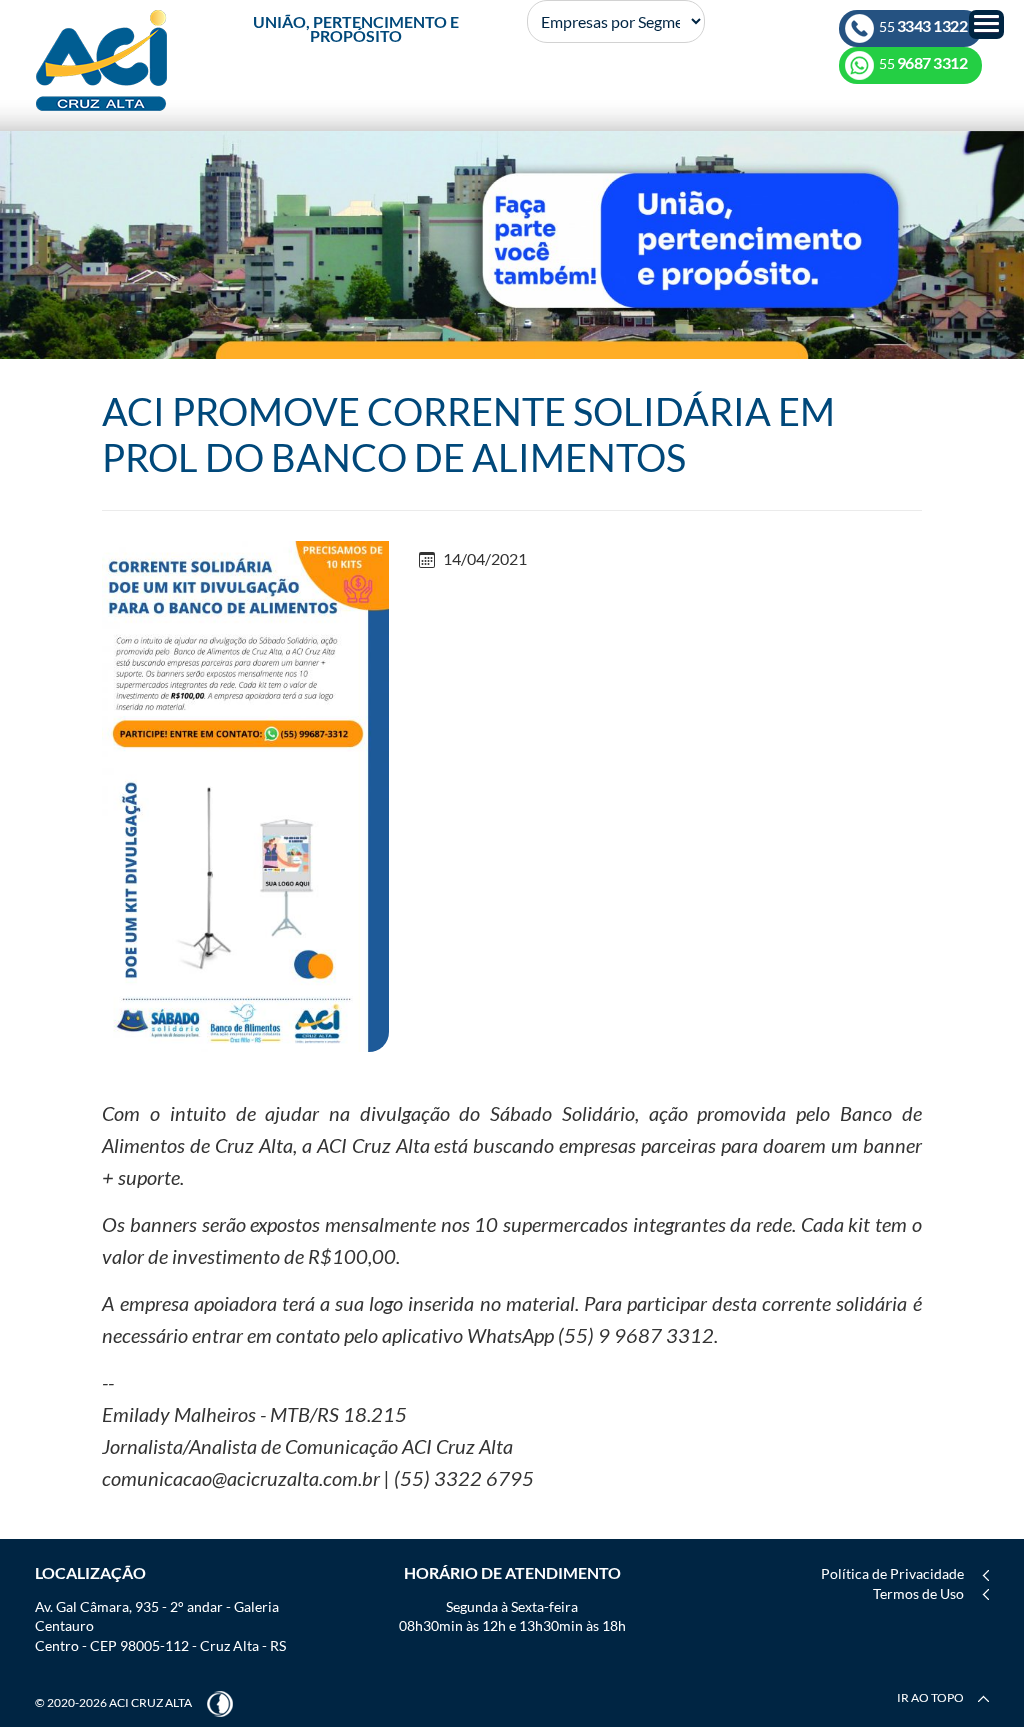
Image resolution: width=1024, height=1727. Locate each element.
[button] (986, 24)
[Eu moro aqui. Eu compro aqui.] (512, 243)
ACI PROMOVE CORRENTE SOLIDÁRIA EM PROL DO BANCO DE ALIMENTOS (468, 434)
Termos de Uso (918, 1593)
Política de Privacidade (892, 1573)
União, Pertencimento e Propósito (356, 28)
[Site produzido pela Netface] (220, 1702)
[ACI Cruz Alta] (102, 60)
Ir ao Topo (931, 1697)
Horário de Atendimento (512, 1572)
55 (922, 26)
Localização (90, 1572)
